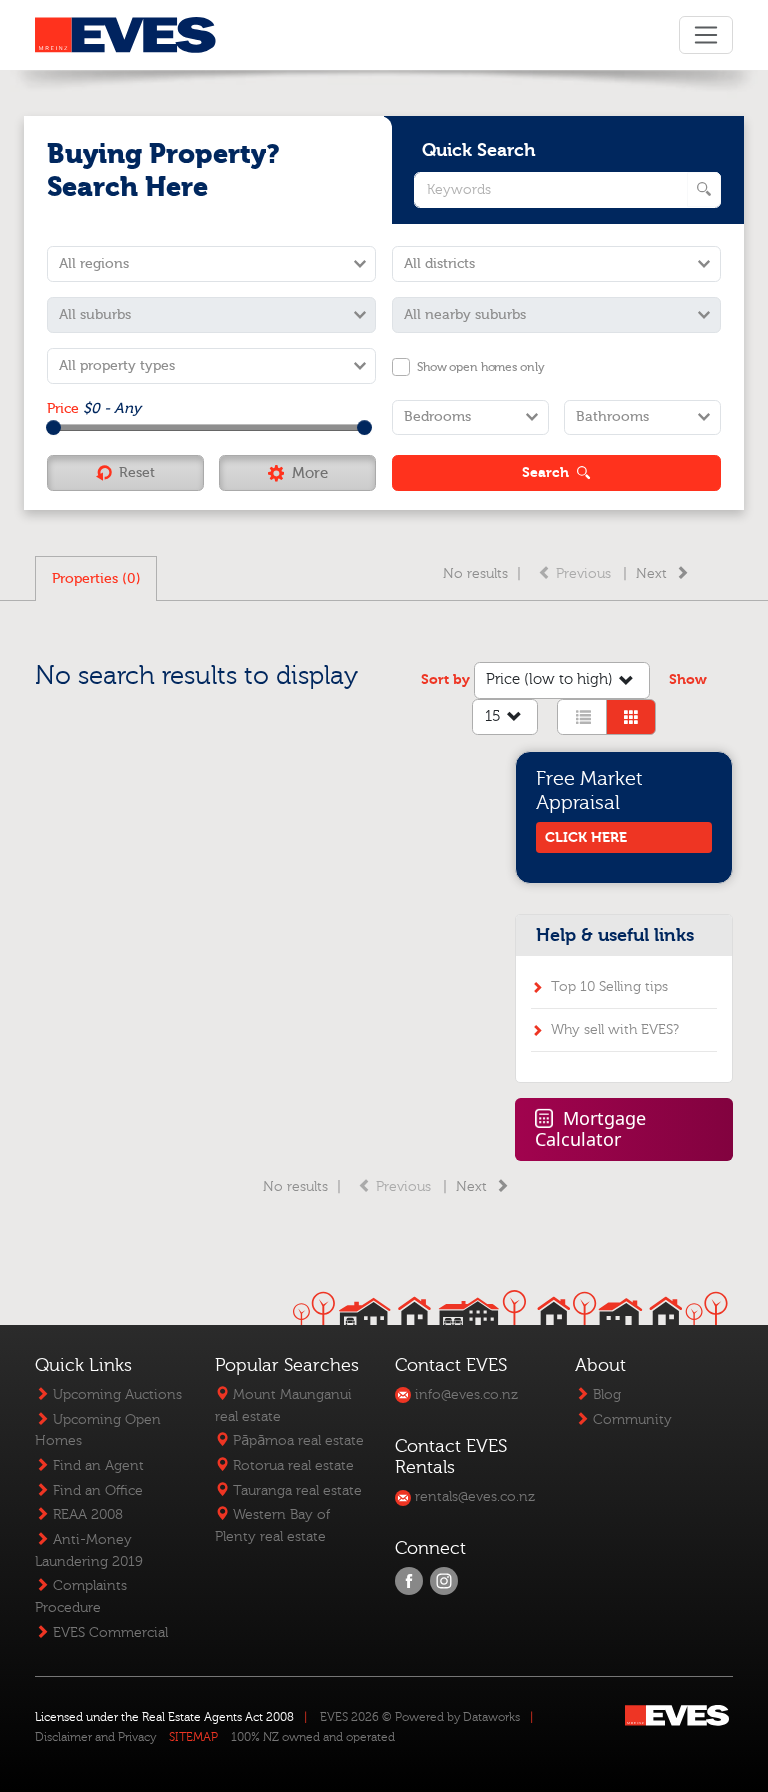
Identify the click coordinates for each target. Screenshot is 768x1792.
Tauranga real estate (295, 1490)
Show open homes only (480, 367)
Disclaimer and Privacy (95, 1737)
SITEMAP (193, 1737)
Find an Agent (96, 1465)
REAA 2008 (86, 1514)
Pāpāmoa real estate (296, 1440)
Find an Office (96, 1490)
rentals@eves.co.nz (473, 1496)
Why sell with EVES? (615, 1029)
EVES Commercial (108, 1632)
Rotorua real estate (291, 1465)
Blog (605, 1394)
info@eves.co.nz (464, 1394)
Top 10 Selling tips (609, 986)
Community (630, 1419)
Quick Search (479, 150)
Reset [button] (137, 472)
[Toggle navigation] (705, 35)
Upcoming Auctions (115, 1394)
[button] (297, 473)
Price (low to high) (549, 679)
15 (493, 716)
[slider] (53, 427)
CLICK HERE (586, 837)
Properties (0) (96, 578)
